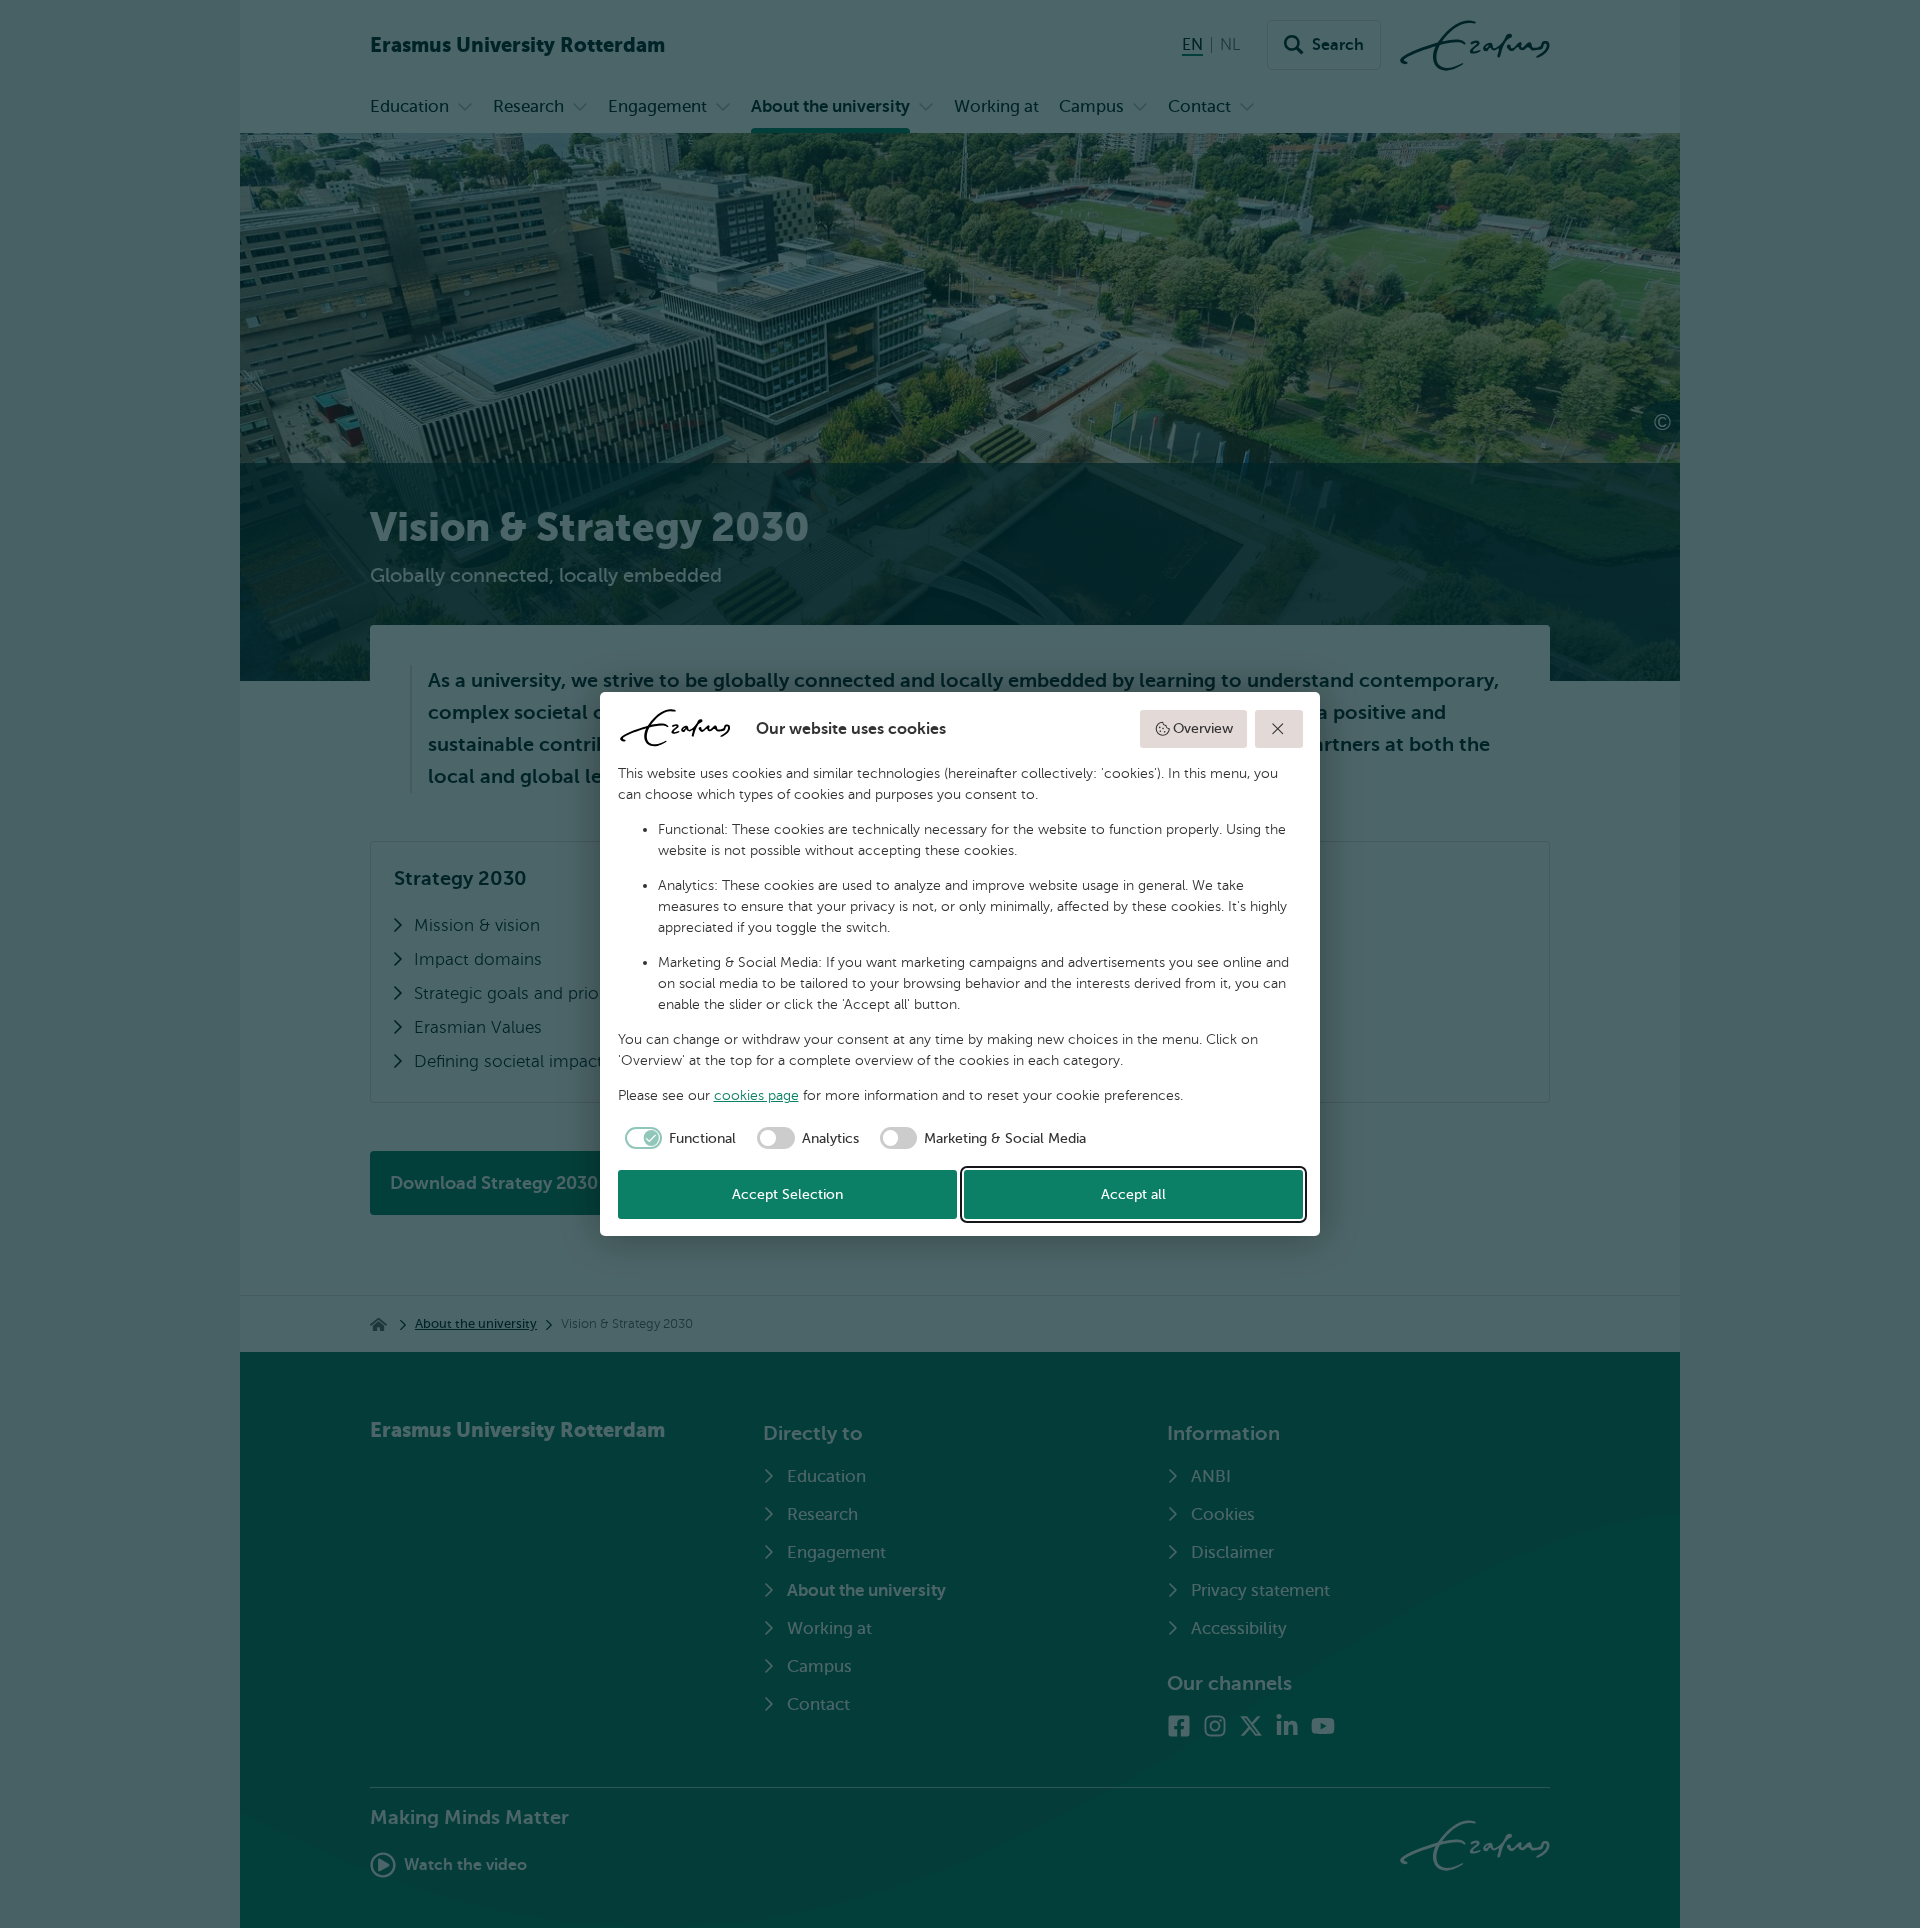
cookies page (756, 1095)
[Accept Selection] (1279, 729)
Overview (1203, 728)
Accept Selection (787, 1194)
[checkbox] (677, 1138)
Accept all (1133, 1194)
